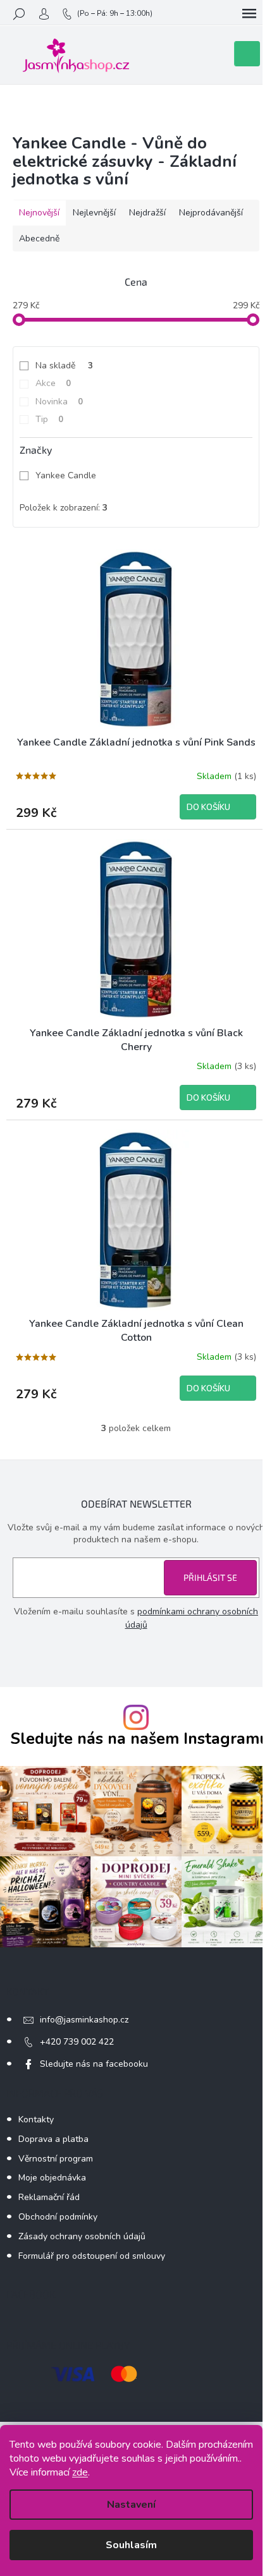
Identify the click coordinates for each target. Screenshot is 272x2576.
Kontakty (36, 2119)
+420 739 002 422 (77, 2042)
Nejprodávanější (211, 213)
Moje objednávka (52, 2178)
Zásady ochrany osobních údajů (82, 2236)
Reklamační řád (49, 2197)
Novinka (59, 402)
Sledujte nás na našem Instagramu (139, 1739)
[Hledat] (19, 14)
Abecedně (39, 239)
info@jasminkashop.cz (84, 2020)
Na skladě (64, 366)
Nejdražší (147, 213)
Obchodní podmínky (58, 2217)
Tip (49, 419)
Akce (53, 383)
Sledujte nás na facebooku (94, 2064)
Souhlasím (131, 2545)
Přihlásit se (210, 1577)
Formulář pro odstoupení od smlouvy (92, 2256)
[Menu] (249, 14)
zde (80, 2472)
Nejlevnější (94, 213)
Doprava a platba (53, 2139)
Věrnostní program (56, 2159)
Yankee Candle (67, 475)
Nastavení (131, 2505)
